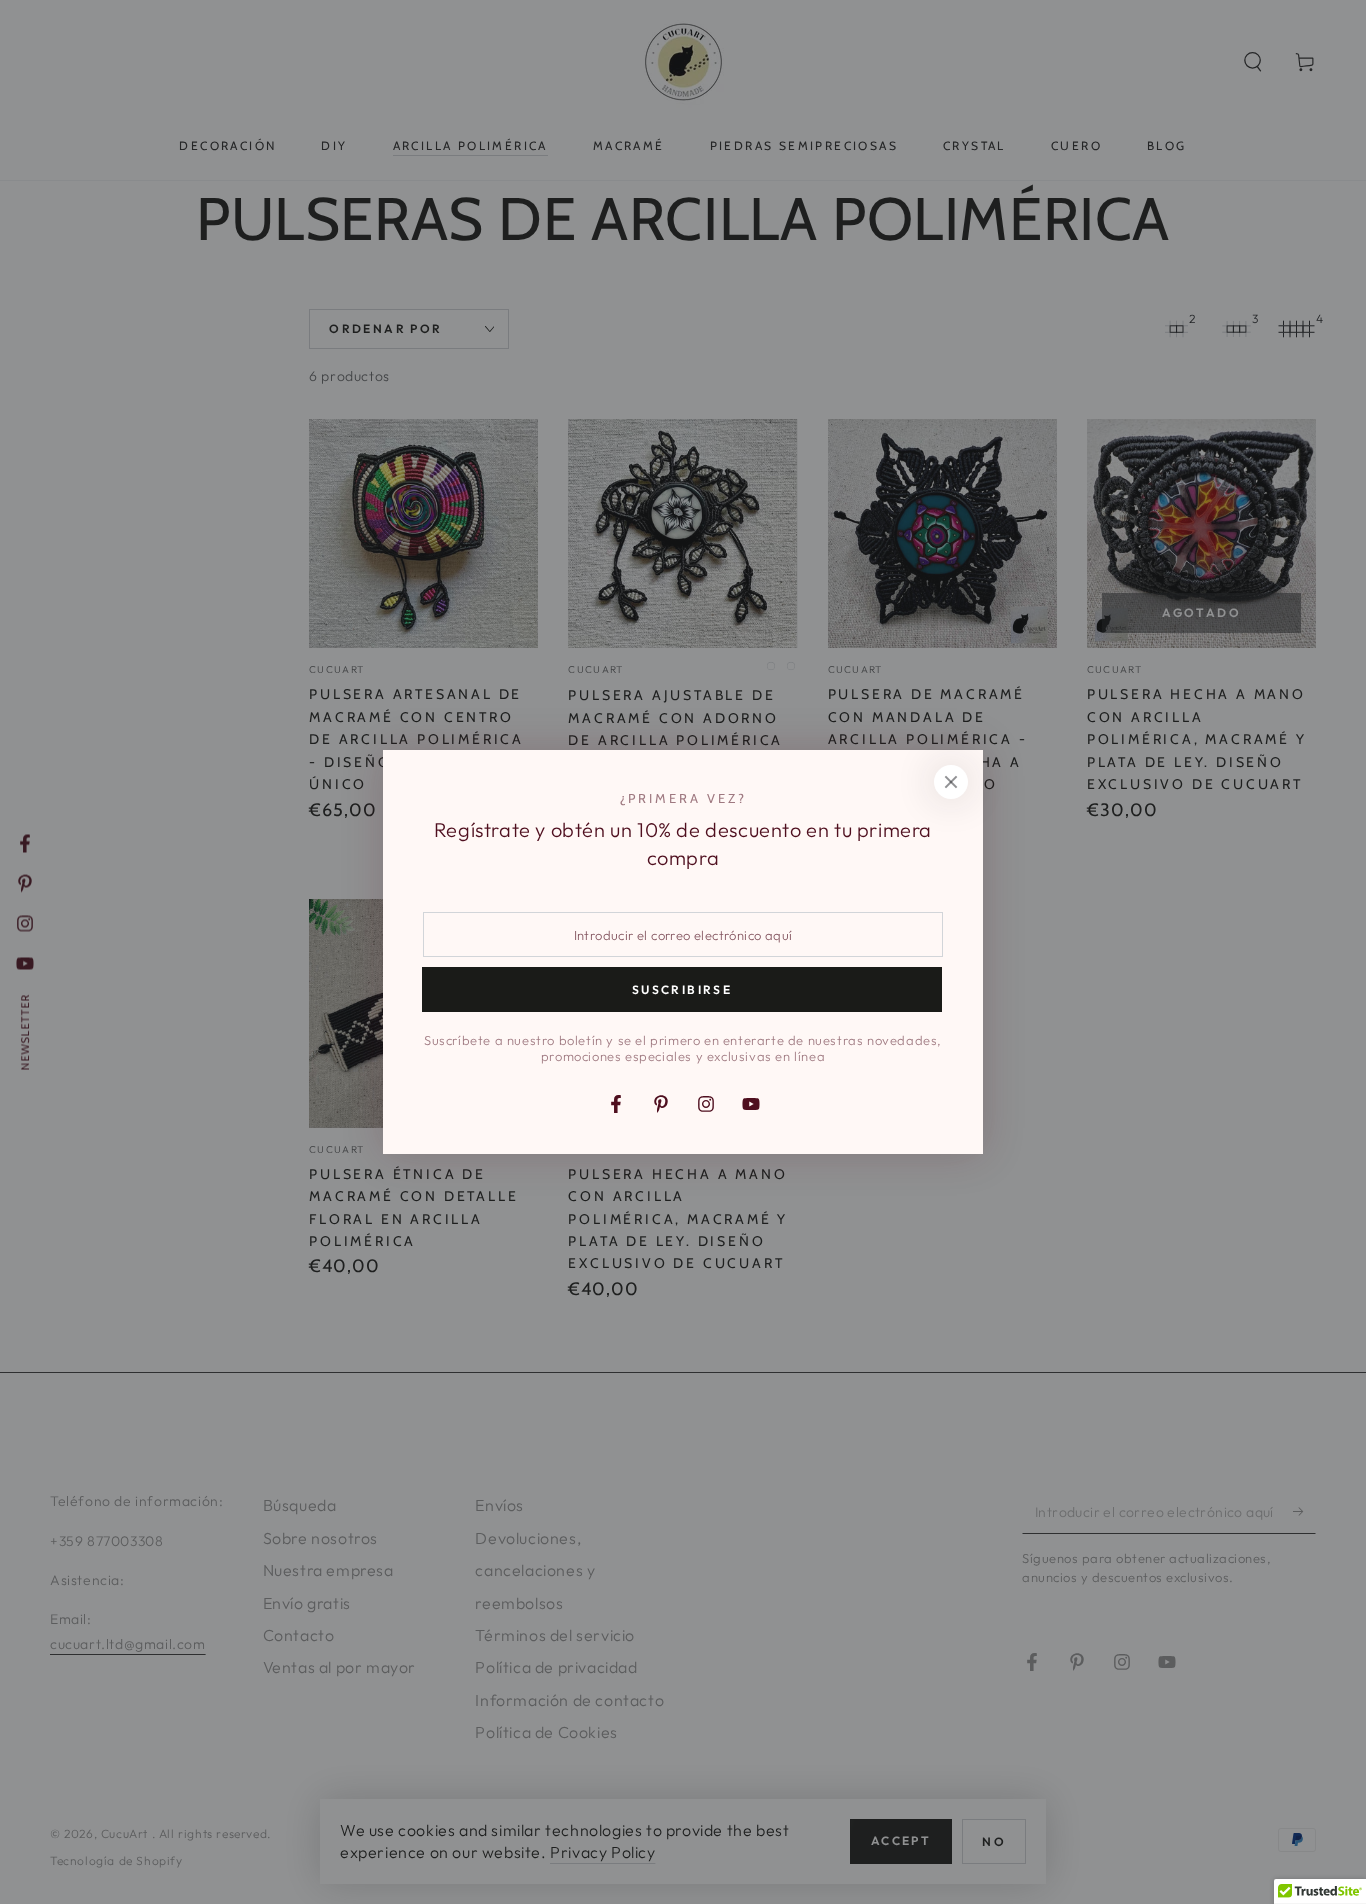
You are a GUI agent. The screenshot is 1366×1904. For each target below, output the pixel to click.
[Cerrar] (951, 782)
